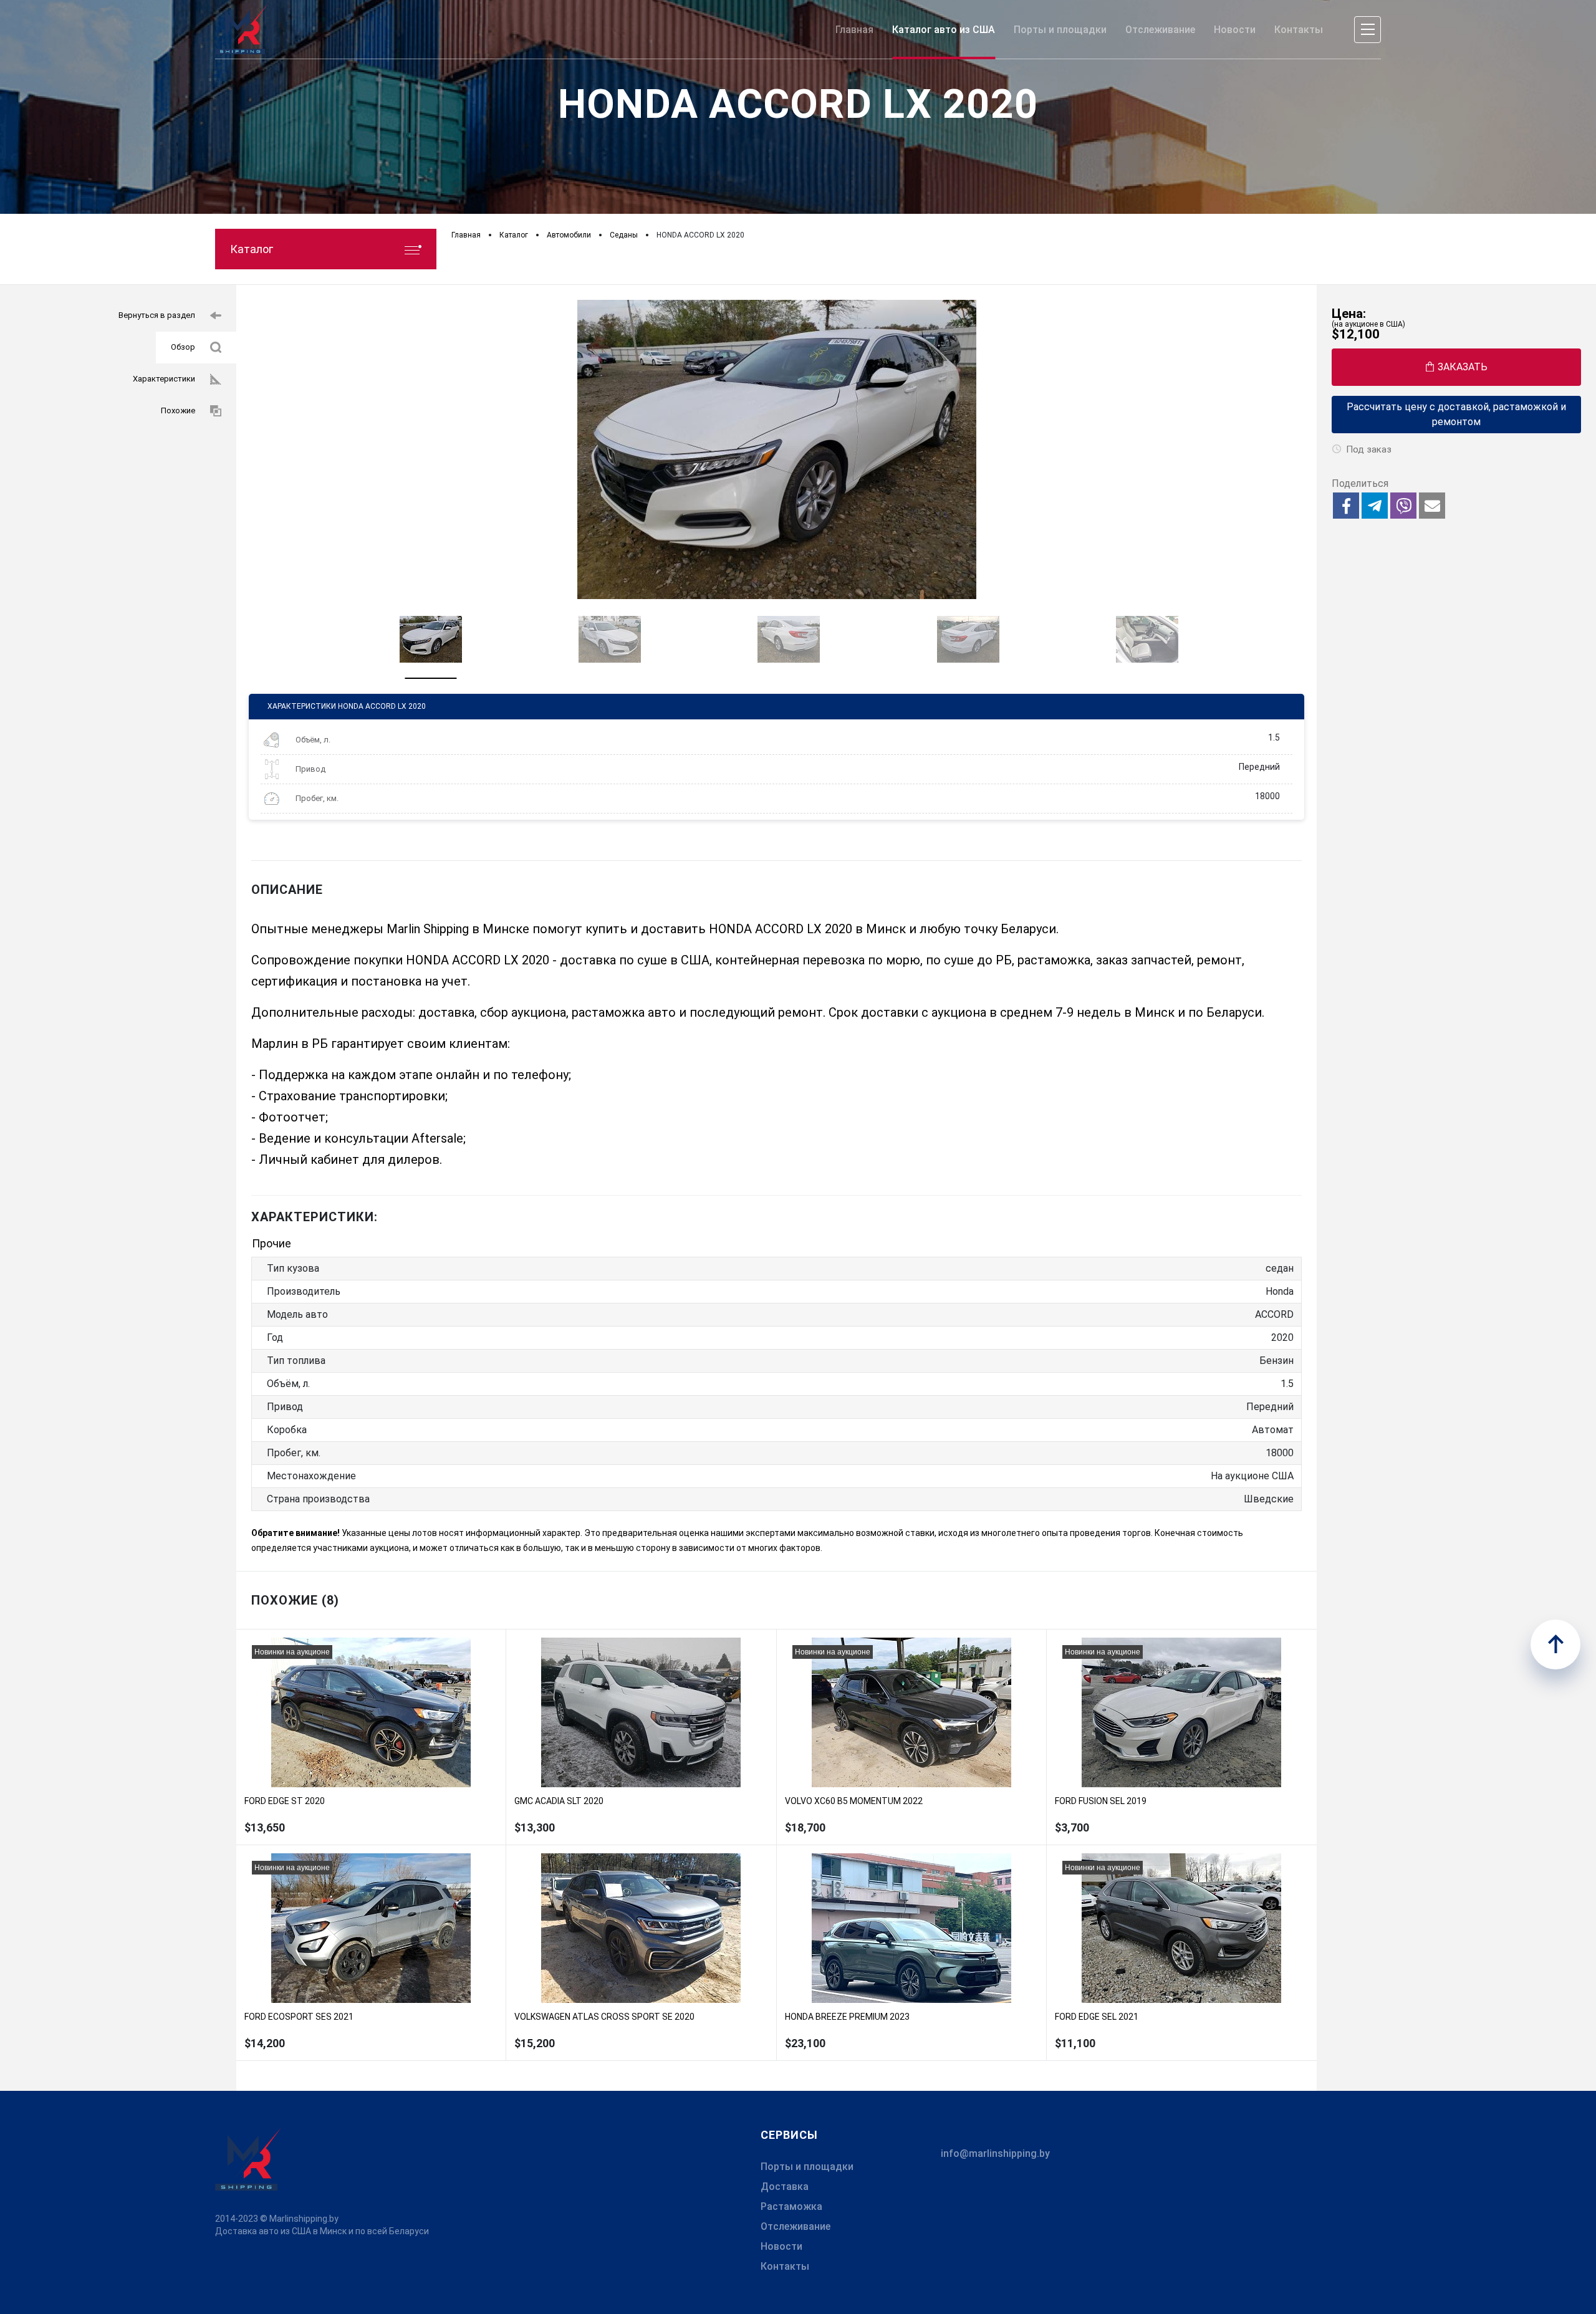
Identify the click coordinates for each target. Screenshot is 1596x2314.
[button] (1346, 506)
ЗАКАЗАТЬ (1463, 367)
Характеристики (164, 379)
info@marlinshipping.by (995, 2153)
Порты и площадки (807, 2167)
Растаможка (791, 2206)
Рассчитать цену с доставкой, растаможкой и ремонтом (1456, 414)
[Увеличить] (776, 449)
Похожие (178, 410)
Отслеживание (796, 2226)
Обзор (183, 347)
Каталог (252, 249)
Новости (781, 2246)
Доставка (785, 2187)
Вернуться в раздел (157, 315)
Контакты (785, 2266)
